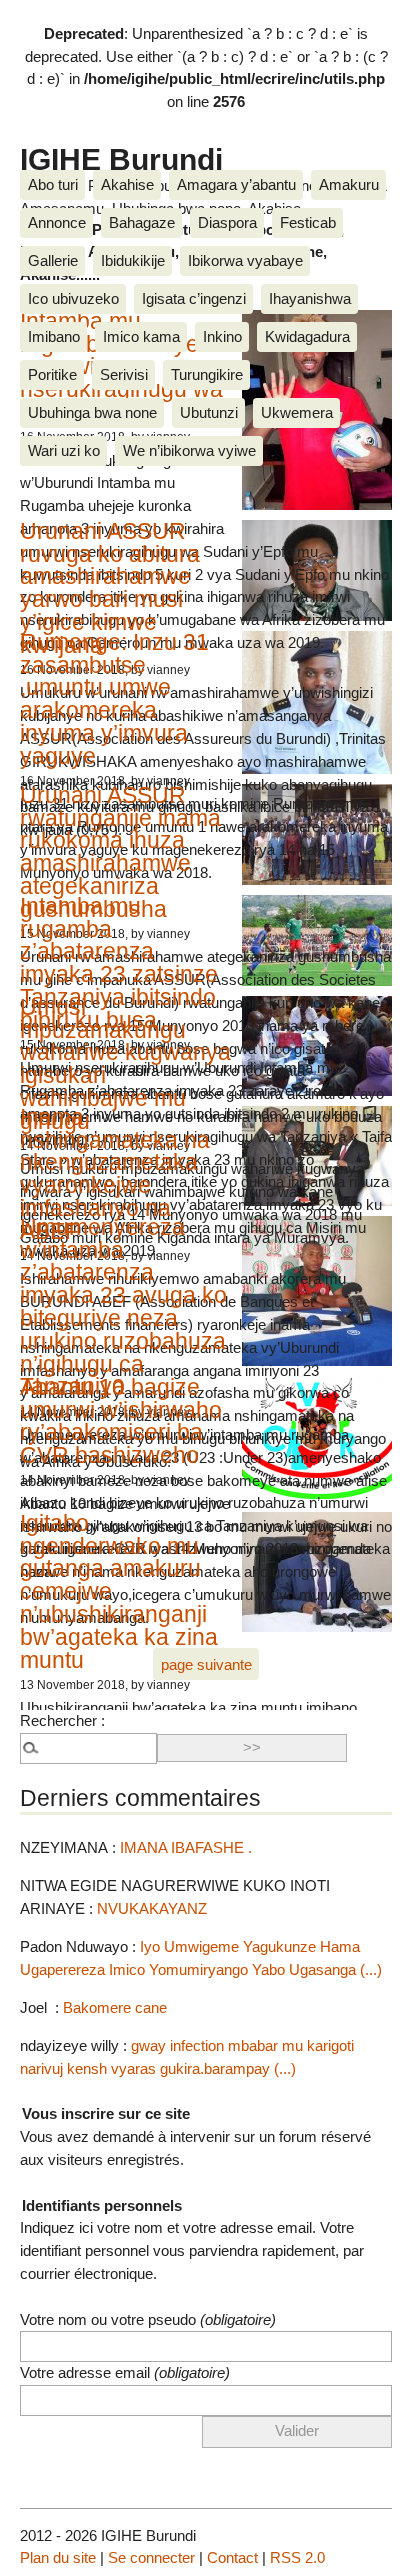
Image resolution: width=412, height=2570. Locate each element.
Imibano (54, 336)
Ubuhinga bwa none (92, 412)
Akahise (127, 184)
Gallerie (53, 260)
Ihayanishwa (310, 298)
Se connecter (151, 2557)
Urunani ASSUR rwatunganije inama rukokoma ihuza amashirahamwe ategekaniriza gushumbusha (120, 852)
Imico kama (141, 336)
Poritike (52, 374)
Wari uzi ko (64, 450)
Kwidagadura (307, 336)
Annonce (57, 222)
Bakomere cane (115, 2007)
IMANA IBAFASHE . (186, 1847)
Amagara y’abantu (236, 184)
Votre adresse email (125, 2372)
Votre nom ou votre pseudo (148, 2319)
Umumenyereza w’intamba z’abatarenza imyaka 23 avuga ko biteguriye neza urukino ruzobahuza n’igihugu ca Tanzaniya (123, 1307)
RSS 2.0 (297, 2557)
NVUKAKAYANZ (152, 1908)
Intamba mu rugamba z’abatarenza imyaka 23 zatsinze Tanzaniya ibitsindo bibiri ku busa (119, 963)
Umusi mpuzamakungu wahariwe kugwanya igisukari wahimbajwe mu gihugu (125, 1064)
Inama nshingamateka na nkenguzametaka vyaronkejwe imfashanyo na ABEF (115, 1174)
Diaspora (227, 222)
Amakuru (349, 184)
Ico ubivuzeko (73, 298)
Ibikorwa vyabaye (245, 260)
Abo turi (53, 184)
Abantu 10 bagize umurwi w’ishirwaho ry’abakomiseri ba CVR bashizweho (121, 1421)
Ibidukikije (133, 260)
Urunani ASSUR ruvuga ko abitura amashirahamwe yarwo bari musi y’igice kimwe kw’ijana (110, 588)
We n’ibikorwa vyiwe (189, 450)
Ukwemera (297, 412)
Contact (232, 2557)
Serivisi (124, 374)
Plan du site (58, 2557)
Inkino (222, 336)
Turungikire (207, 374)
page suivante (206, 1664)
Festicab (308, 222)
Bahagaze (142, 222)
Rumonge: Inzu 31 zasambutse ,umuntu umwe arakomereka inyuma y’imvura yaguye (114, 699)
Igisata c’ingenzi (194, 298)
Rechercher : (62, 1720)
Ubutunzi (209, 412)
